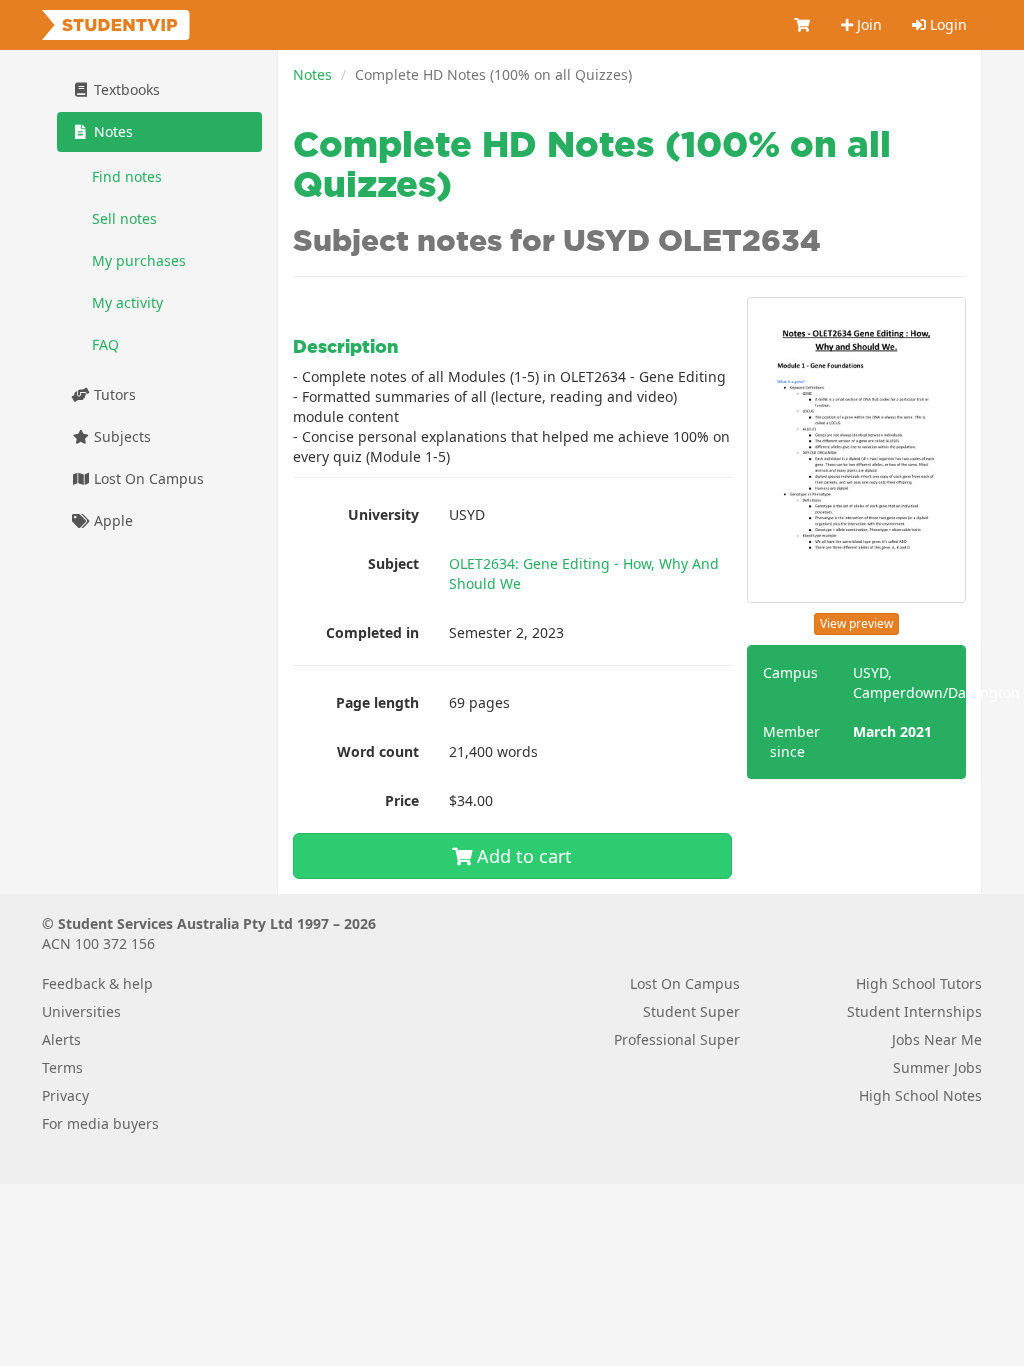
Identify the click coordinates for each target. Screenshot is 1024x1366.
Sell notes (124, 218)
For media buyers (100, 1123)
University (383, 514)
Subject (393, 563)
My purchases (139, 260)
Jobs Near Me (937, 1039)
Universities (81, 1011)
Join (867, 24)
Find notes (127, 176)
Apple (111, 520)
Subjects (120, 436)
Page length (377, 702)
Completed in (372, 632)
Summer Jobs (937, 1067)
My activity (127, 302)
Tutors (113, 394)
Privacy (65, 1095)
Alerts (61, 1039)
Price (402, 800)
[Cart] (803, 25)
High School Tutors (919, 983)
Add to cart (522, 856)
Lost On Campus (147, 478)
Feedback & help (97, 983)
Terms (62, 1067)
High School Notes (920, 1095)
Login (946, 24)
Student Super (691, 1011)
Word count (378, 751)
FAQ (105, 344)
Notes (312, 74)
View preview (856, 623)
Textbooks (125, 89)
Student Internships (914, 1011)
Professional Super (677, 1039)
